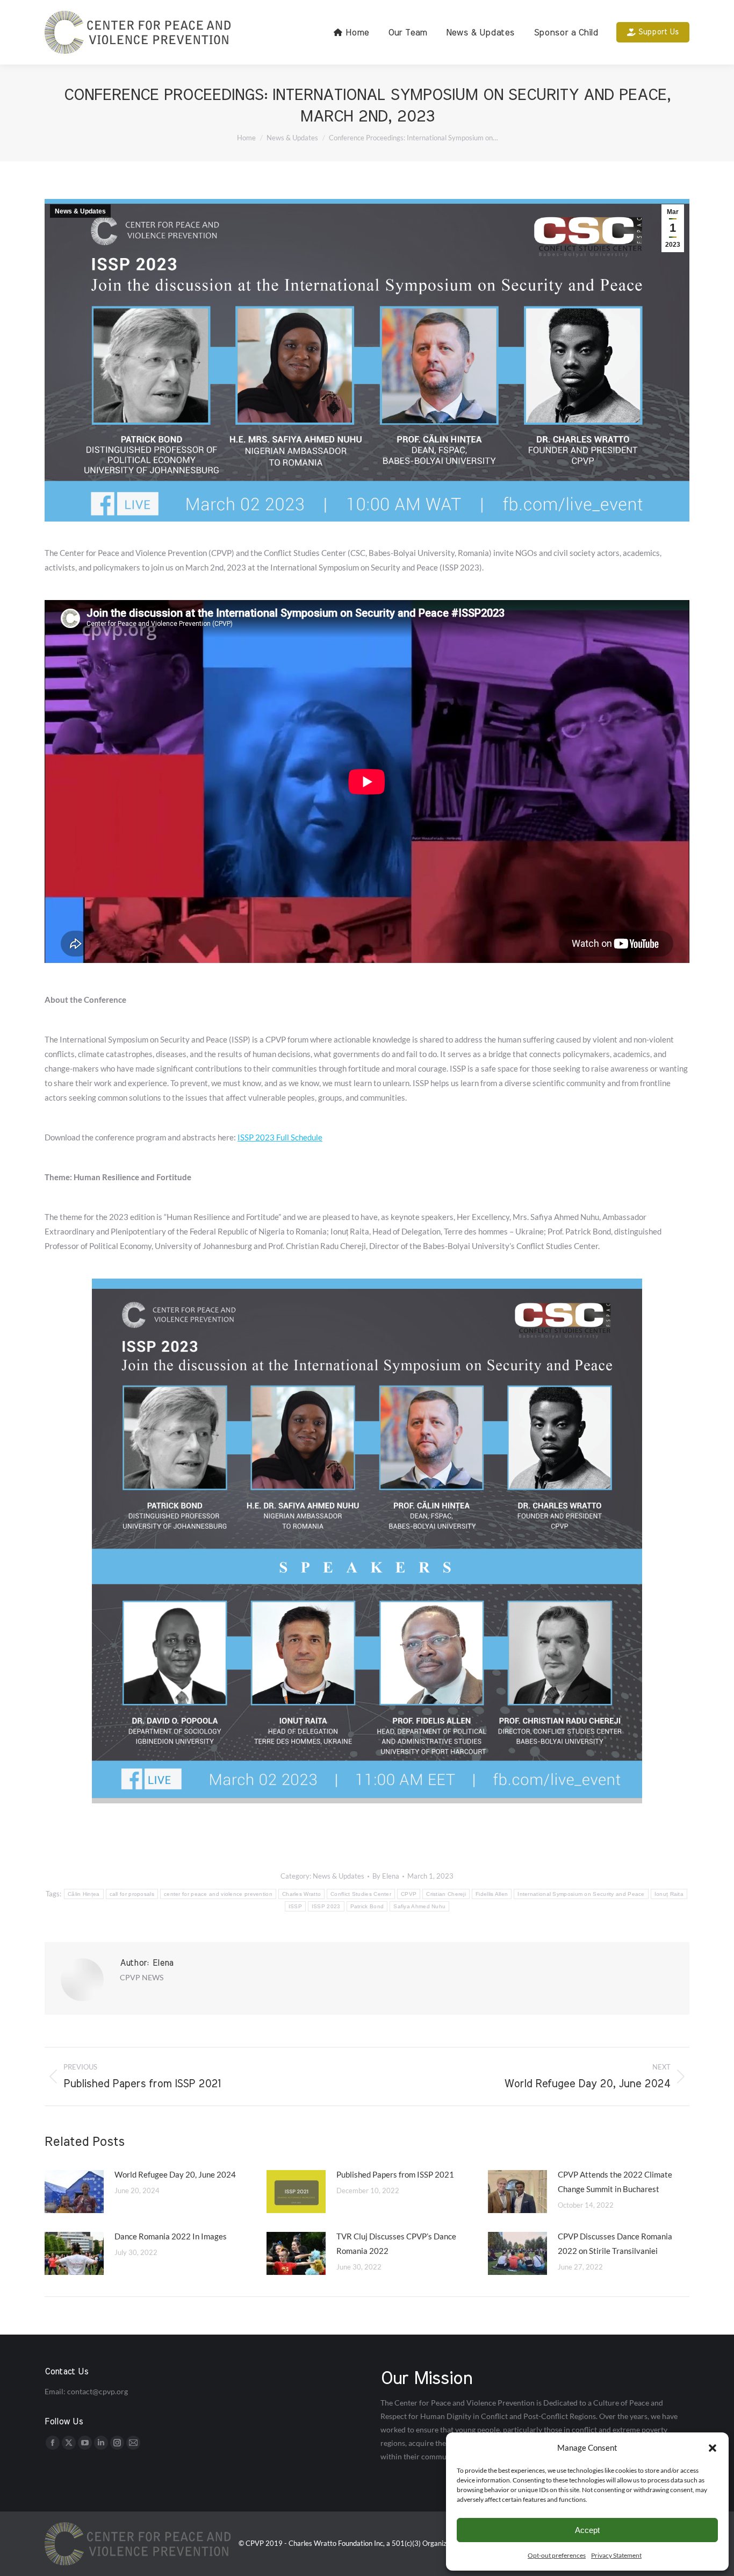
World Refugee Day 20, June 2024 (175, 2174)
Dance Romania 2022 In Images (171, 2236)
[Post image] (74, 2192)
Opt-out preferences (557, 2555)
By (386, 1876)
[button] (713, 2448)
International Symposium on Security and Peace (581, 1894)
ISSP (295, 1906)
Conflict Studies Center (361, 1894)
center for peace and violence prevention (218, 1894)
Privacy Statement (616, 2555)
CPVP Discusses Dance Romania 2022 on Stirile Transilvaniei (615, 2243)
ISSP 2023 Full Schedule (280, 1137)
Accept (587, 2530)
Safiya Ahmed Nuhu (419, 1906)
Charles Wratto (301, 1894)
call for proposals (132, 1894)
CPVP (409, 1894)
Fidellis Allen (492, 1894)
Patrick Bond (367, 1906)
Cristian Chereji (446, 1894)
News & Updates (80, 211)
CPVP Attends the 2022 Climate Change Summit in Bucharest (615, 2182)
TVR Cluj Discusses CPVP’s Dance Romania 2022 (396, 2243)
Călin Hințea (84, 1894)
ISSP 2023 (326, 1906)
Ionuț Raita (669, 1894)
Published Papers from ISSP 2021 (395, 2174)
